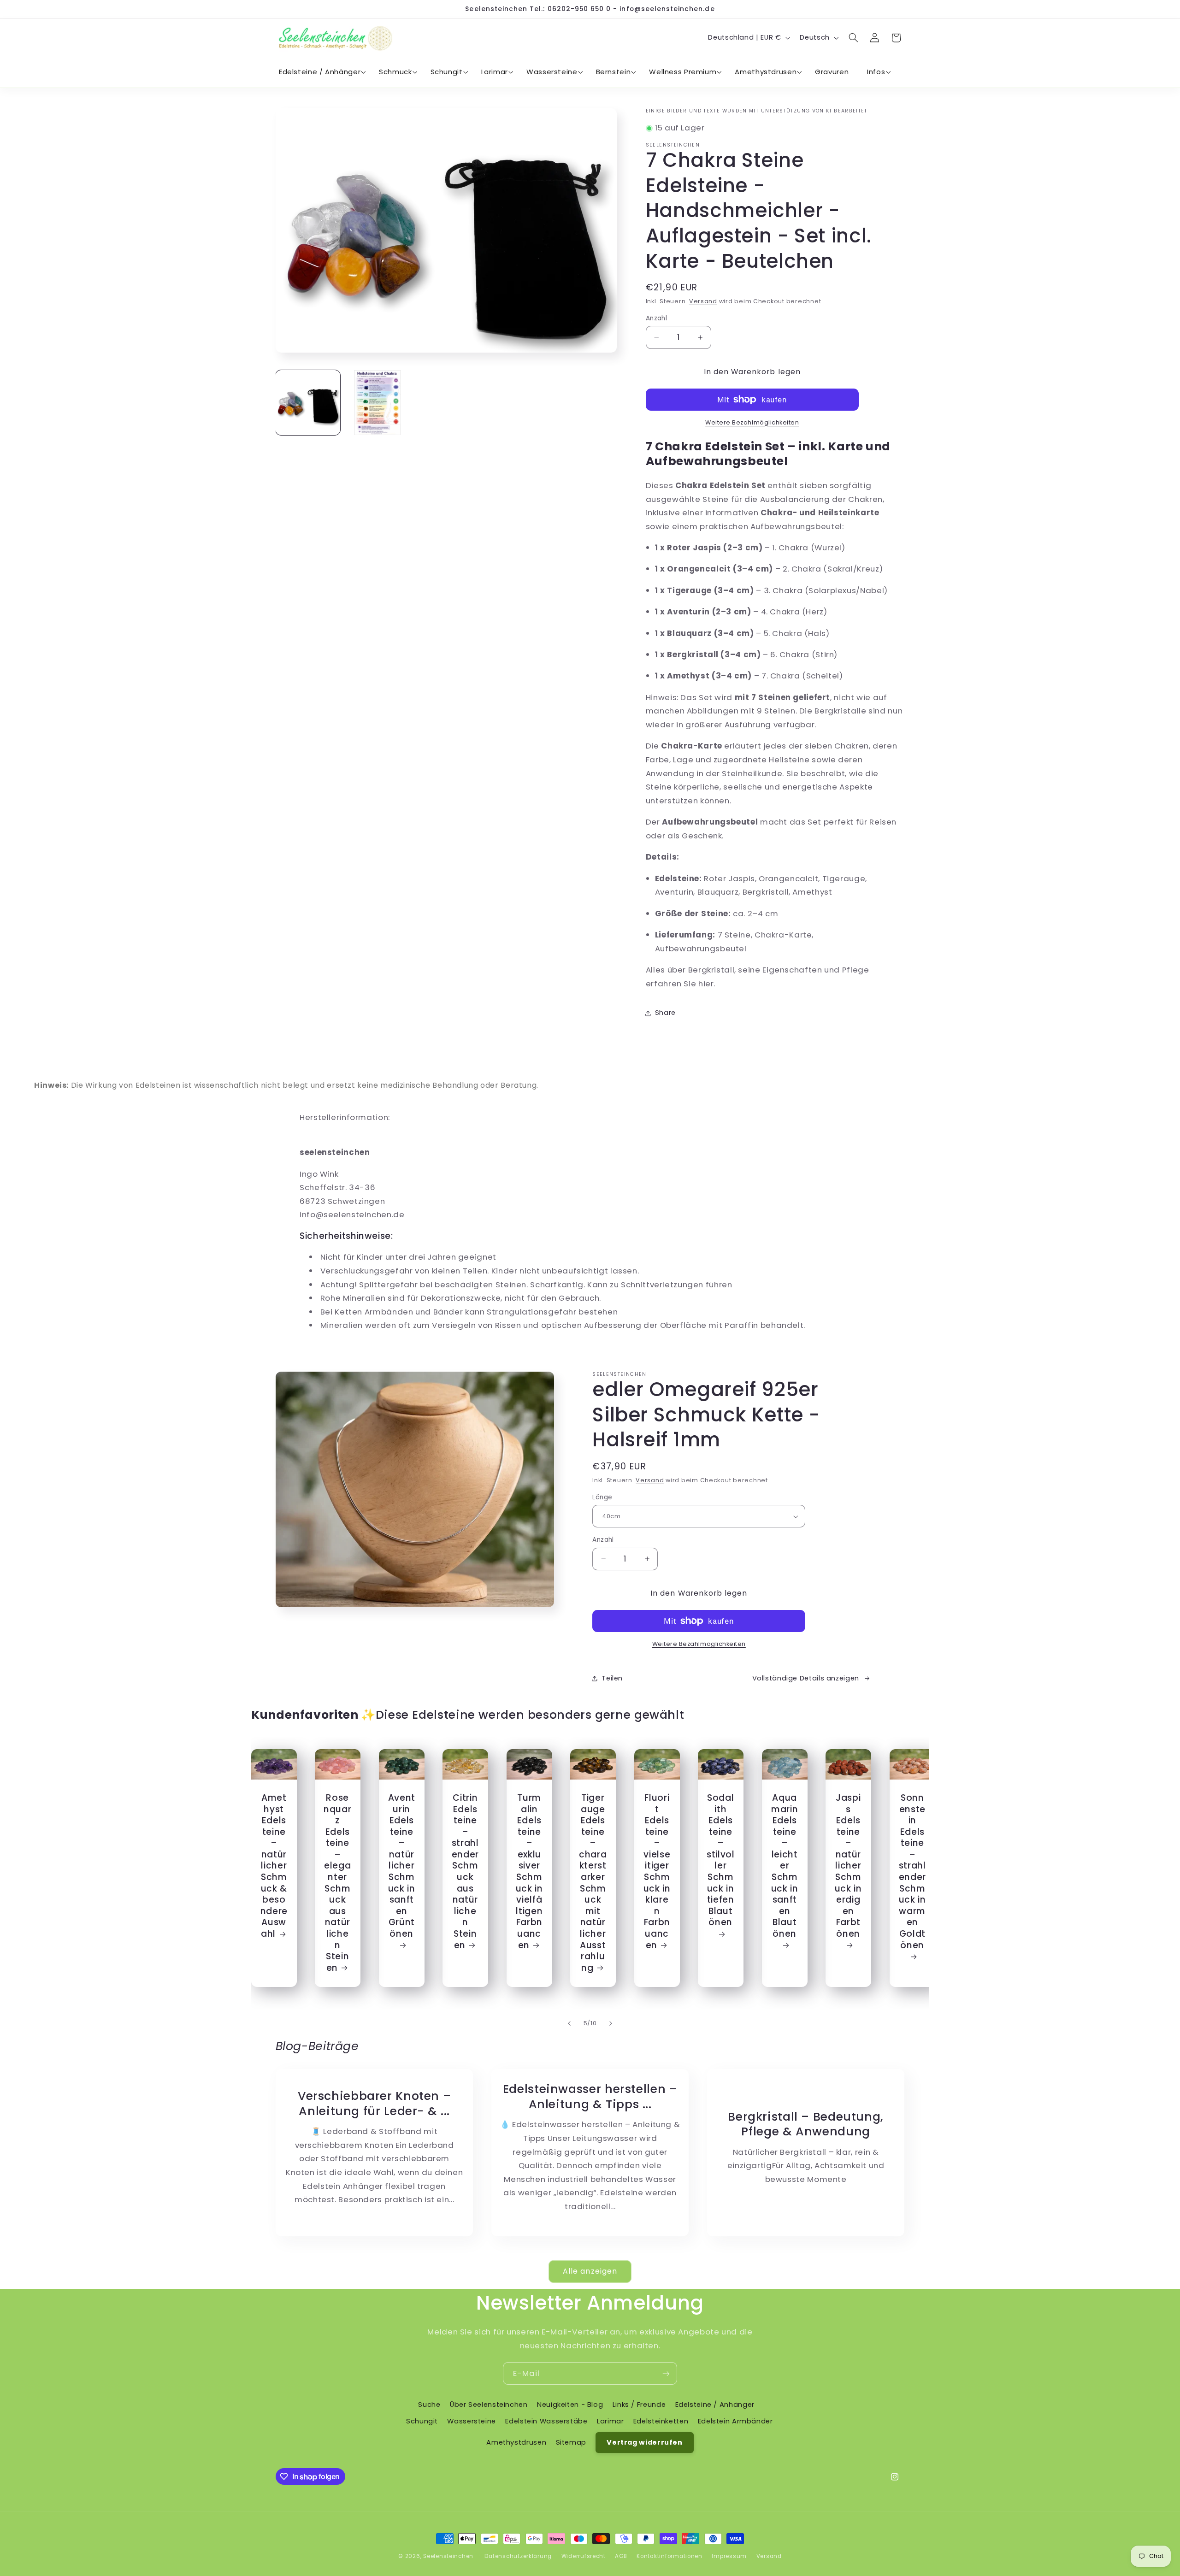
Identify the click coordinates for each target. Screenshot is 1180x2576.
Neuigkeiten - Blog (570, 2404)
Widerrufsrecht (584, 2556)
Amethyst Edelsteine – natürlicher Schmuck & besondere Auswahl (274, 1866)
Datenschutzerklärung (518, 2556)
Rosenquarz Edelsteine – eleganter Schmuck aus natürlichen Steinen (337, 1883)
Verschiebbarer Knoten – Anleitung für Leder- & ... (374, 2104)
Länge (602, 1497)
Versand (703, 301)
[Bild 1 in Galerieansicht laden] (308, 403)
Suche (429, 2404)
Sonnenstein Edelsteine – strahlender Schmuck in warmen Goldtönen (912, 1872)
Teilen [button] (612, 1678)
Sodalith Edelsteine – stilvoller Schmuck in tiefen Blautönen (720, 1860)
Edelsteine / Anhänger (715, 2404)
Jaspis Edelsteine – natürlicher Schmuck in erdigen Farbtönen (848, 1866)
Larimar (610, 2421)
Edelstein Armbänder (735, 2421)
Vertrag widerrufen (644, 2442)
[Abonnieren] (666, 2373)
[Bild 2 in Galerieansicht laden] (378, 403)
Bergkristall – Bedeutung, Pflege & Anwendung (806, 2124)
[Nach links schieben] (569, 2023)
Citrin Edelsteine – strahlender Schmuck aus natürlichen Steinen (465, 1872)
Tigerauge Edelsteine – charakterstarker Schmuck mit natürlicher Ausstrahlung (593, 1883)
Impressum (729, 2556)
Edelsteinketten (661, 2421)
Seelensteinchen (448, 2556)
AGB (621, 2556)
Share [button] (665, 1013)
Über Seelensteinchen (489, 2404)
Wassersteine (472, 2421)
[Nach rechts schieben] (611, 2023)
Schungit (422, 2421)
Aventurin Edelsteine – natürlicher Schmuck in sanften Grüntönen (401, 1866)
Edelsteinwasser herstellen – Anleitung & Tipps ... (590, 2097)
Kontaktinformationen (670, 2556)
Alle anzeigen (590, 2271)
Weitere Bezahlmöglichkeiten (752, 422)
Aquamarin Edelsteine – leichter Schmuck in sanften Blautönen (784, 1866)
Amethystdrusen (516, 2442)
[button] (320, 72)
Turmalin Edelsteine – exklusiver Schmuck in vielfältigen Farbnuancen (529, 1872)
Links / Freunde (639, 2404)
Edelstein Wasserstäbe (546, 2421)
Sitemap (571, 2442)
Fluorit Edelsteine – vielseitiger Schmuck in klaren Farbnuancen (657, 1872)
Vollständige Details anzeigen (806, 1678)
